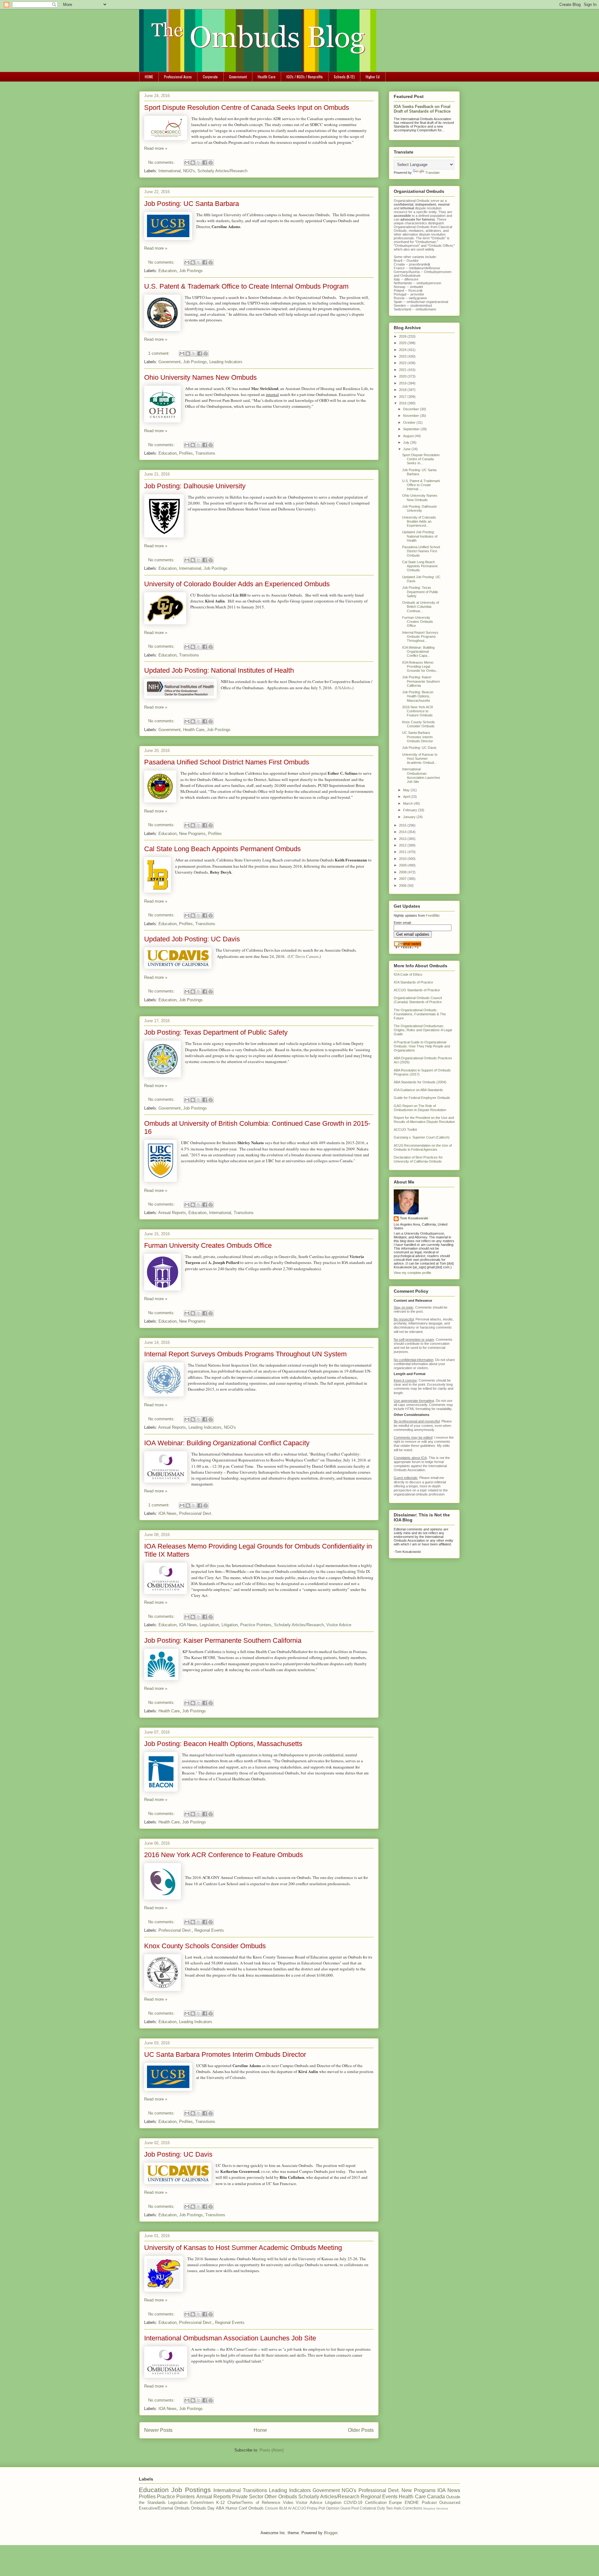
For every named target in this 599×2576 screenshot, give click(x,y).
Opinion (333, 2508)
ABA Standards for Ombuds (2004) (420, 1082)
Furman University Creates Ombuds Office (208, 1245)
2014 (403, 832)
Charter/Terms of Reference (254, 2503)
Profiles (186, 453)
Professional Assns (178, 77)
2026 (403, 336)
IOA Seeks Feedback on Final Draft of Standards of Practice (422, 109)
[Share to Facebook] (205, 163)
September (412, 429)
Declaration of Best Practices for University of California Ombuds (418, 1159)
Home (260, 2430)
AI (290, 2508)
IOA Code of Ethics (408, 974)
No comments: (162, 162)
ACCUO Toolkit (405, 1129)
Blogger (331, 2533)
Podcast (429, 2503)
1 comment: (160, 353)
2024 (403, 350)
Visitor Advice (339, 1625)
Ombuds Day (203, 2508)
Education (168, 271)
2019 (403, 383)
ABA (220, 2508)
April (407, 797)
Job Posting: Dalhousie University (195, 486)
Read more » (156, 148)
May (407, 790)
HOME (149, 77)
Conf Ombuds (251, 2508)
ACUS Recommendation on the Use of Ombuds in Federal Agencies (423, 1147)
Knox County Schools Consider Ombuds (205, 1946)
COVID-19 (353, 2503)
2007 (403, 879)
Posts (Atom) (272, 2450)
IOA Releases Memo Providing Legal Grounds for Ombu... (420, 666)
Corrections (412, 2508)
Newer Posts (158, 2430)
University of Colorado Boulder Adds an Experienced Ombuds (237, 584)
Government (238, 77)
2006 (403, 885)
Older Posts (361, 2430)
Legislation (209, 1625)
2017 (403, 397)
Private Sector (248, 2497)
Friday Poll (316, 2508)
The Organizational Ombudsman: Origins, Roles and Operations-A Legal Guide (423, 1030)
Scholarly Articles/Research (222, 171)
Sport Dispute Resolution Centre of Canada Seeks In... (421, 459)
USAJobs (344, 688)
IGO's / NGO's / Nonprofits (305, 77)
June (407, 449)
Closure (272, 2508)
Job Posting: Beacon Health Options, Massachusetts (223, 1744)
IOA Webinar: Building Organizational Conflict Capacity (227, 1443)
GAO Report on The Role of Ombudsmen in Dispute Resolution (420, 1108)
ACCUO (299, 2508)
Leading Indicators (226, 362)
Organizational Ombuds (412, 227)
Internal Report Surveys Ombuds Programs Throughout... (420, 637)
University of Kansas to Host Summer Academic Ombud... (420, 759)
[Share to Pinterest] (211, 163)
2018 (403, 390)
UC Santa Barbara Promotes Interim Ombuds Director (225, 2054)
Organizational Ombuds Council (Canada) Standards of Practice (418, 1000)
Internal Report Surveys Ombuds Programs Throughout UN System (245, 1354)
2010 (403, 859)
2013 (403, 839)
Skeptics (429, 2508)
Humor (231, 2508)
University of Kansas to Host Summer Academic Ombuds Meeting (243, 2248)
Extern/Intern (202, 2503)
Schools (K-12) (344, 77)
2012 (403, 845)
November (412, 416)
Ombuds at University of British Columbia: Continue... (421, 607)
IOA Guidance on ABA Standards (418, 1090)
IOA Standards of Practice (413, 982)
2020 (403, 376)
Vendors (442, 2508)
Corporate (210, 77)
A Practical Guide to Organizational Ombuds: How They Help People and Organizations (422, 1046)
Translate (432, 173)
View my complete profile (412, 1273)
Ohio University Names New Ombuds (200, 377)
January (410, 817)
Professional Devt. (196, 1513)
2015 (403, 825)
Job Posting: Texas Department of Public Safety (216, 1032)
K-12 (220, 2503)
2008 (403, 872)
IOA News (168, 1513)
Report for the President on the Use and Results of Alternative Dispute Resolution (424, 1120)
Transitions (205, 453)
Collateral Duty (372, 2508)
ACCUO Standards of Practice (417, 990)
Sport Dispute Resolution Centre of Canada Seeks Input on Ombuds (247, 107)
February (411, 810)
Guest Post (350, 2508)
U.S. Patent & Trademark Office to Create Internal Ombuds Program (246, 286)
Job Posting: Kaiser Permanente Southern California (223, 1640)
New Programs (192, 834)
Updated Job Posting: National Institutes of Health (219, 670)
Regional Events (209, 1930)
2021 (403, 370)
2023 (403, 356)
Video (288, 2503)
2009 (403, 865)
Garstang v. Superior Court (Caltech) (422, 1137)
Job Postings (191, 271)
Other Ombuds (281, 2497)
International (170, 171)
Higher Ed (373, 77)
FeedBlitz (433, 915)
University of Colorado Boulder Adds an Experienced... (419, 521)
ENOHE (412, 2503)
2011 (403, 852)
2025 (403, 343)
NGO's (189, 171)
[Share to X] (199, 163)
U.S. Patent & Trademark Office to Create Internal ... (421, 485)
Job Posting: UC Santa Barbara (192, 204)
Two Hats (394, 2508)
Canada (436, 2497)
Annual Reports (172, 1213)
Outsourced (450, 2503)
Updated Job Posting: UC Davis (192, 939)
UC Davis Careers (304, 956)
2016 (403, 403)
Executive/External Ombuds (164, 2508)
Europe (395, 2503)
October (410, 422)
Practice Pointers (256, 1625)
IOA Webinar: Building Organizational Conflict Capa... (418, 651)
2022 (403, 363)
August (409, 436)
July (407, 442)
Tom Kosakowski (414, 1218)
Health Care (267, 77)
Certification (376, 2503)
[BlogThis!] (193, 163)
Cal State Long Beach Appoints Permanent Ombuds (222, 849)
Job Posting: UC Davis (178, 2154)
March (408, 803)
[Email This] (187, 163)
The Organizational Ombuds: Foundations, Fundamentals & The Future (420, 1014)
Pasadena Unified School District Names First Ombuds (227, 762)
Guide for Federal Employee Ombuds (422, 1098)
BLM (283, 2508)
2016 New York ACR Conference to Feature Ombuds (224, 1855)
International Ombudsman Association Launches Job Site (230, 2338)
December (412, 409)
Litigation (230, 1625)
